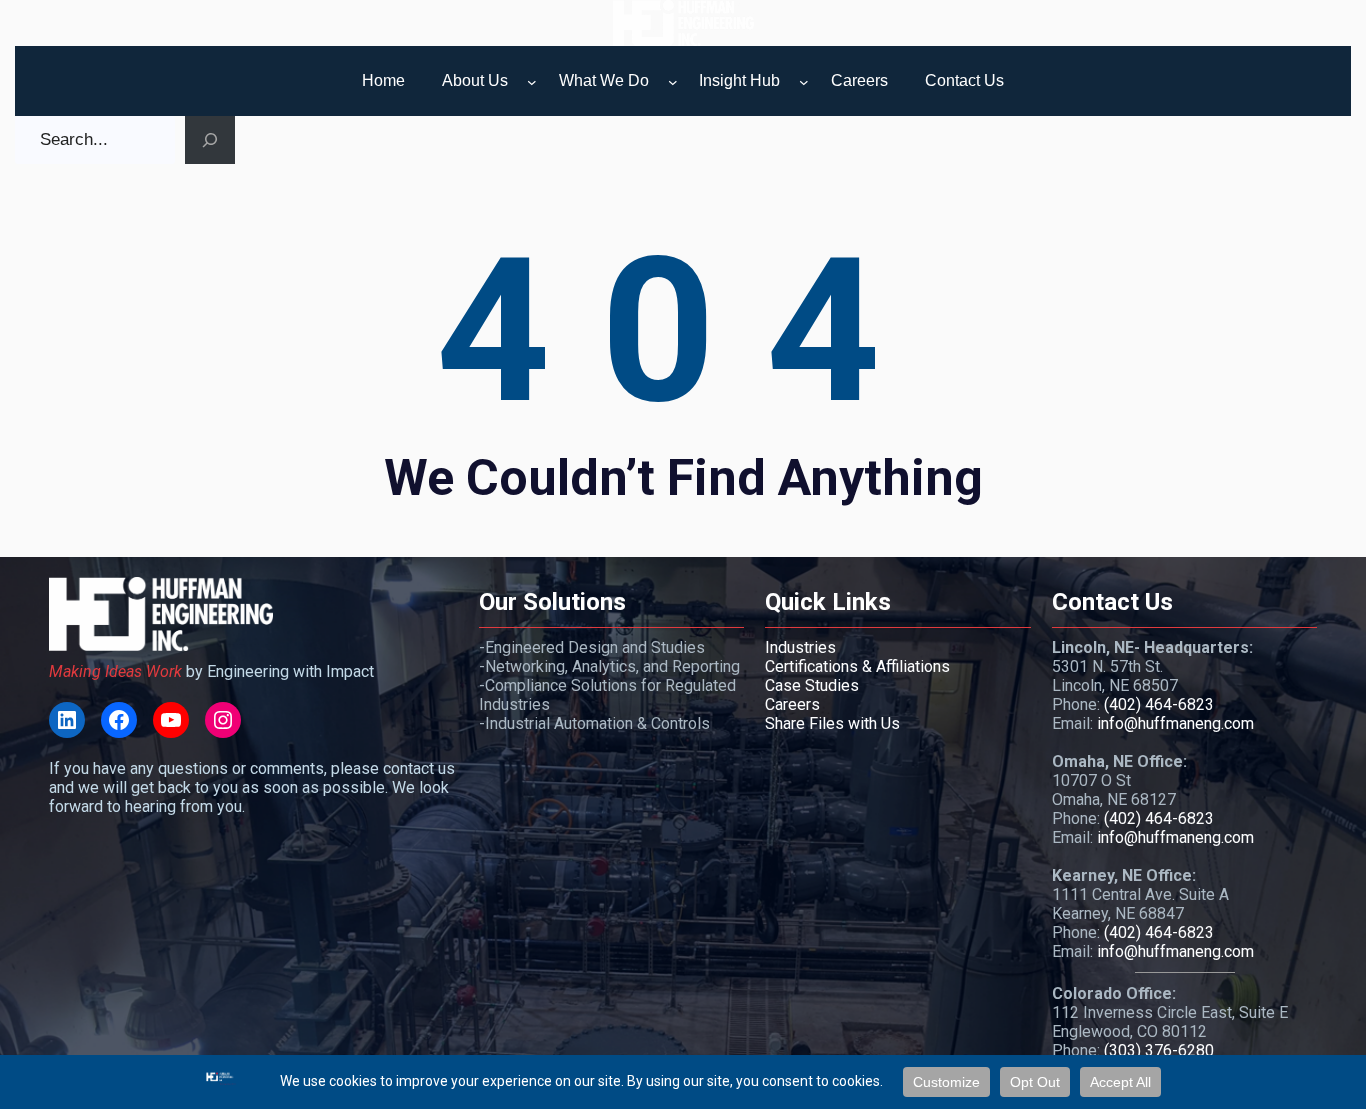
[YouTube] (171, 720)
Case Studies (812, 685)
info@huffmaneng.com (1175, 723)
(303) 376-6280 (1159, 1050)
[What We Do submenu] (673, 82)
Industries (800, 647)
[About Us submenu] (532, 82)
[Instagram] (223, 720)
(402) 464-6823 (1159, 704)
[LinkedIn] (67, 720)
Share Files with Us (832, 723)
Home (383, 80)
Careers (792, 704)
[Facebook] (119, 720)
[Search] (210, 140)
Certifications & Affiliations (857, 666)
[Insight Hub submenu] (804, 82)
